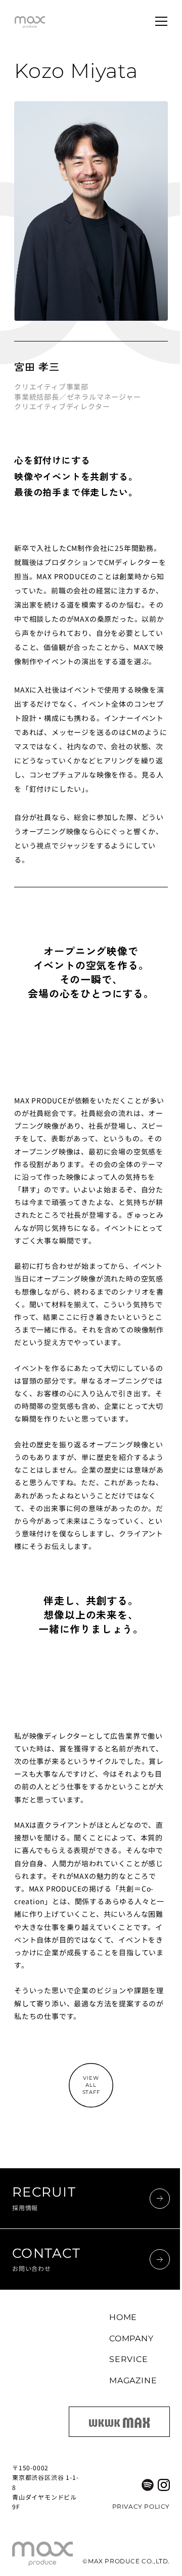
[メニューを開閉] (161, 21)
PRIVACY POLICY (141, 2506)
